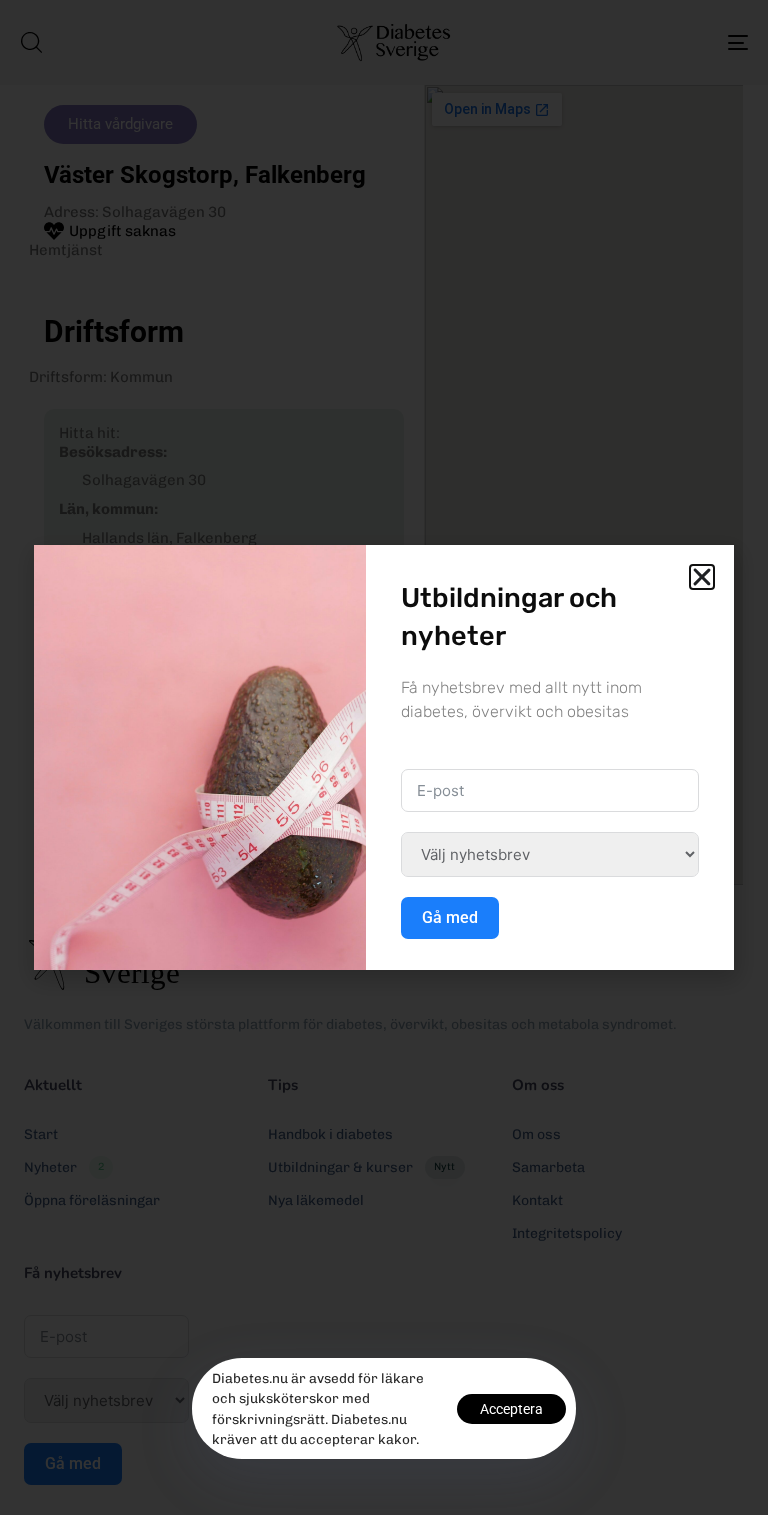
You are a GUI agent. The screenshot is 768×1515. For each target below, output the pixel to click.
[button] (702, 577)
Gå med (450, 917)
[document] (384, 757)
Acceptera (511, 1409)
